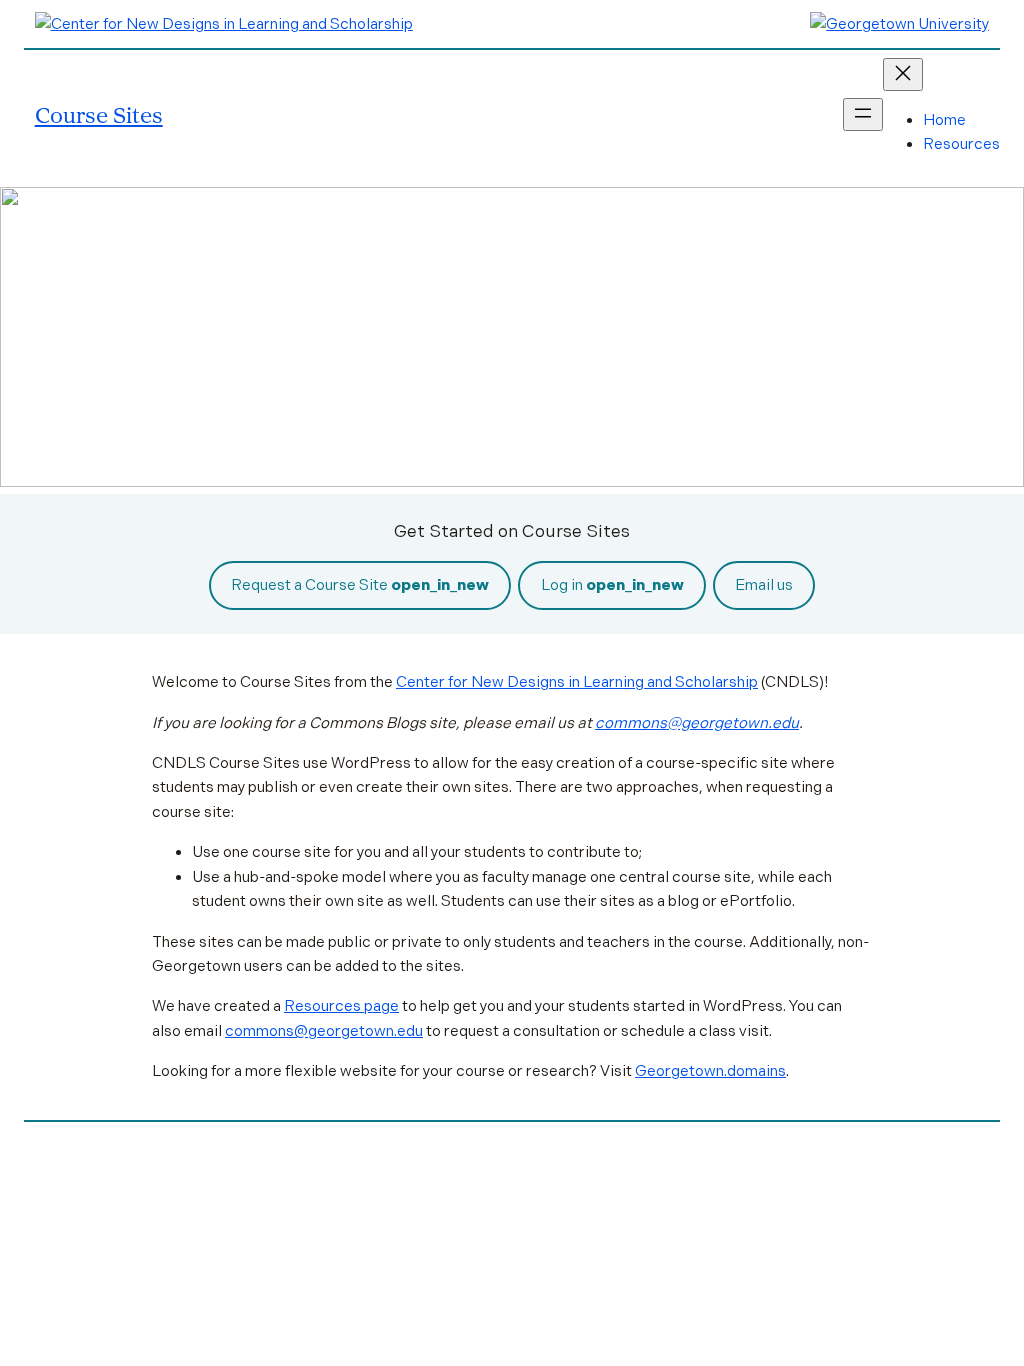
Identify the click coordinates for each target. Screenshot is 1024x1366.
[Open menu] (863, 114)
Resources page (341, 1006)
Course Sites (99, 114)
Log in (612, 585)
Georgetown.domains (710, 1071)
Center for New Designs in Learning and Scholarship (577, 682)
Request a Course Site (360, 585)
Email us (764, 585)
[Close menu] (903, 74)
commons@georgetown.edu (697, 723)
